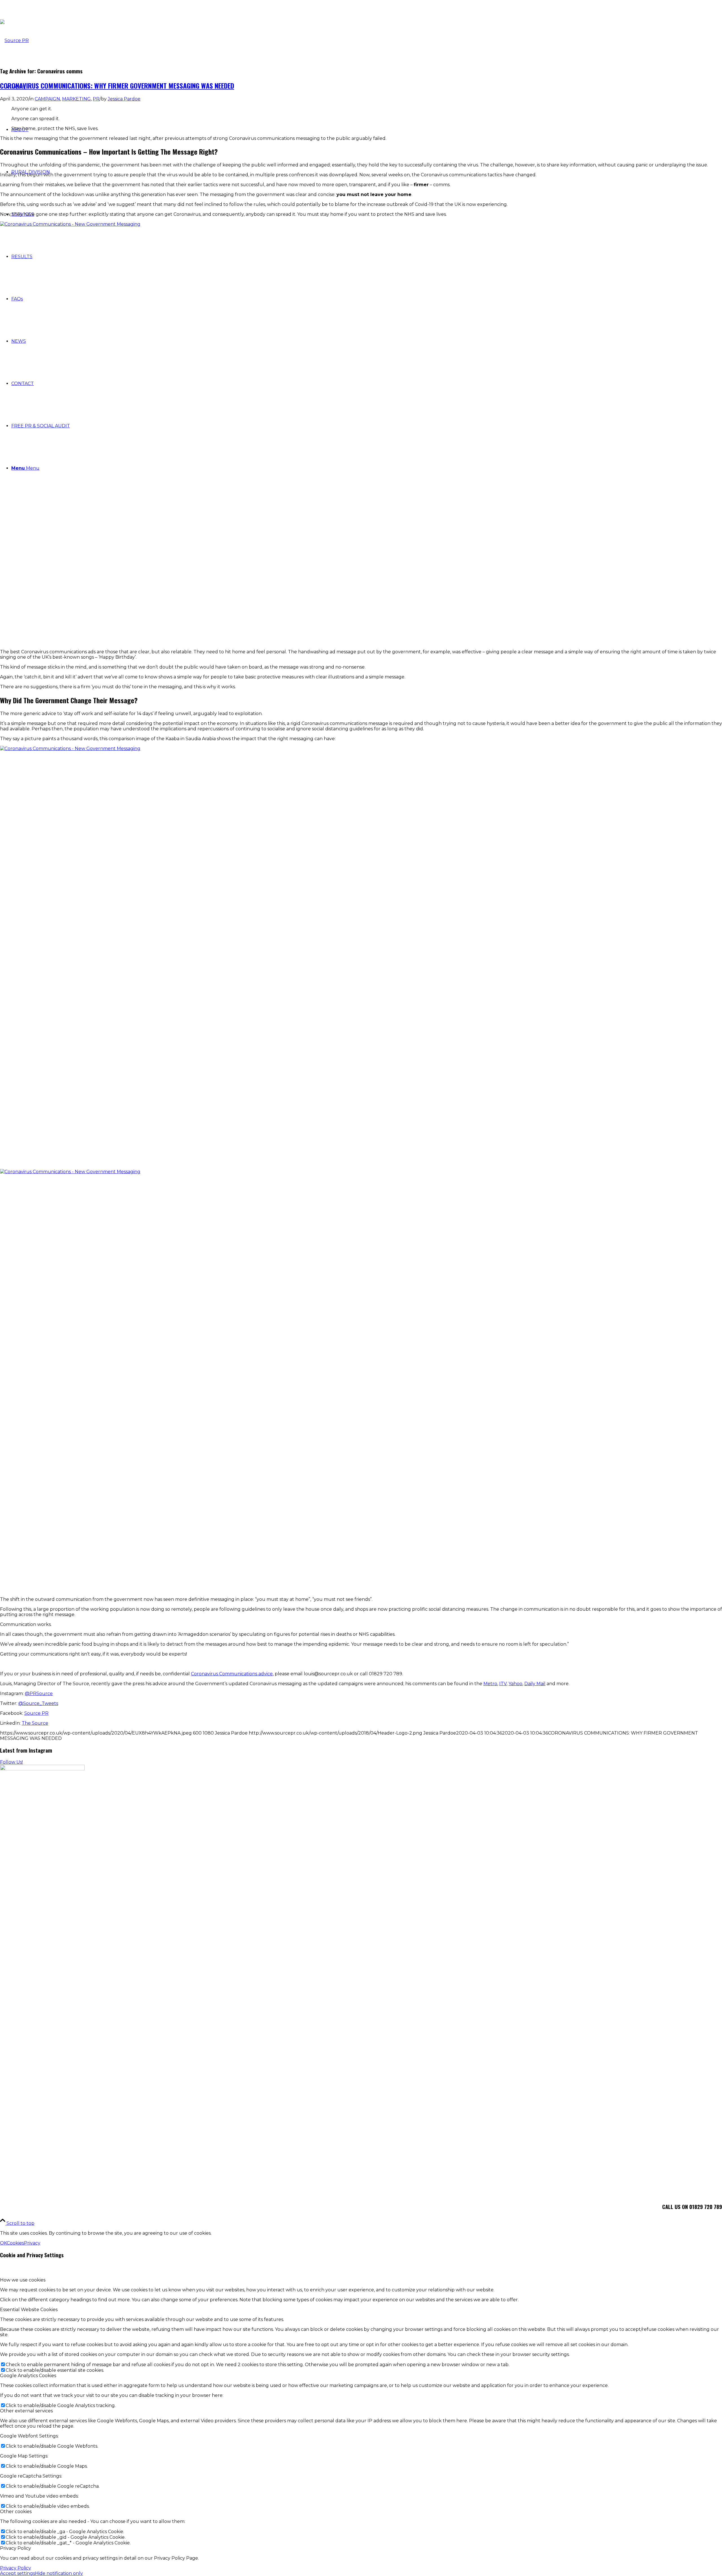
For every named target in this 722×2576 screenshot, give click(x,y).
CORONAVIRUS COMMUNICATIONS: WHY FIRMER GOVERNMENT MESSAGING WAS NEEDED (117, 85)
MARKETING (76, 99)
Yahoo (515, 1684)
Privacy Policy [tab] (16, 2548)
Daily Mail (535, 1684)
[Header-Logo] (14, 40)
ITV (503, 1684)
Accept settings (17, 2573)
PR (96, 99)
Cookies (15, 2243)
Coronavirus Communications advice (232, 1674)
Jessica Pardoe (124, 99)
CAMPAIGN (47, 99)
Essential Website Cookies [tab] (29, 2310)
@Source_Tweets (38, 1703)
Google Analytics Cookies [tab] (28, 2376)
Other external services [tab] (26, 2411)
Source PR (36, 1713)
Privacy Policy (16, 2568)
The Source (35, 1723)
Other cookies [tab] (16, 2512)
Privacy (32, 2243)
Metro (490, 1684)
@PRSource (39, 1693)
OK (3, 2243)
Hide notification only (59, 2573)
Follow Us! (11, 1762)
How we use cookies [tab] (23, 2280)
